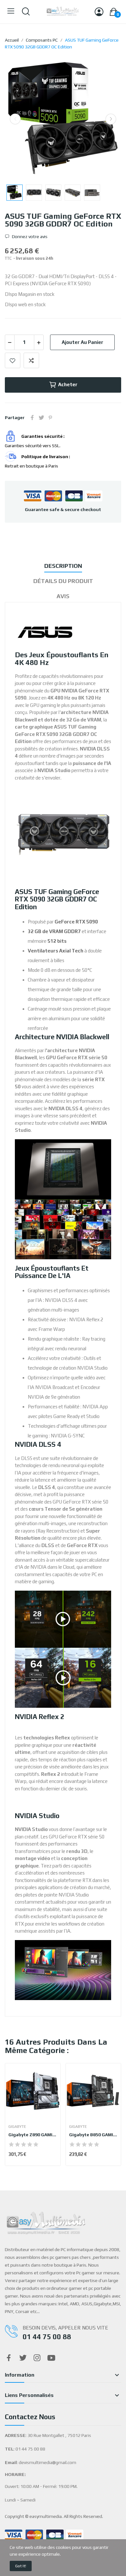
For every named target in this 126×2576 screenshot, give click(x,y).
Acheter (68, 384)
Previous (15, 119)
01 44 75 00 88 (47, 2337)
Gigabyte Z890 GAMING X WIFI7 (33, 2135)
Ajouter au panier (83, 342)
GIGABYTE (17, 2127)
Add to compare (31, 360)
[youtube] (51, 2358)
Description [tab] (63, 566)
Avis (63, 596)
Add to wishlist (13, 360)
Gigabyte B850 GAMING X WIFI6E (94, 2135)
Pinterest (50, 418)
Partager (32, 418)
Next (111, 119)
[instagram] (37, 2358)
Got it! (21, 2566)
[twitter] (23, 2358)
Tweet (41, 418)
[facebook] (9, 2358)
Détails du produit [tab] (63, 581)
